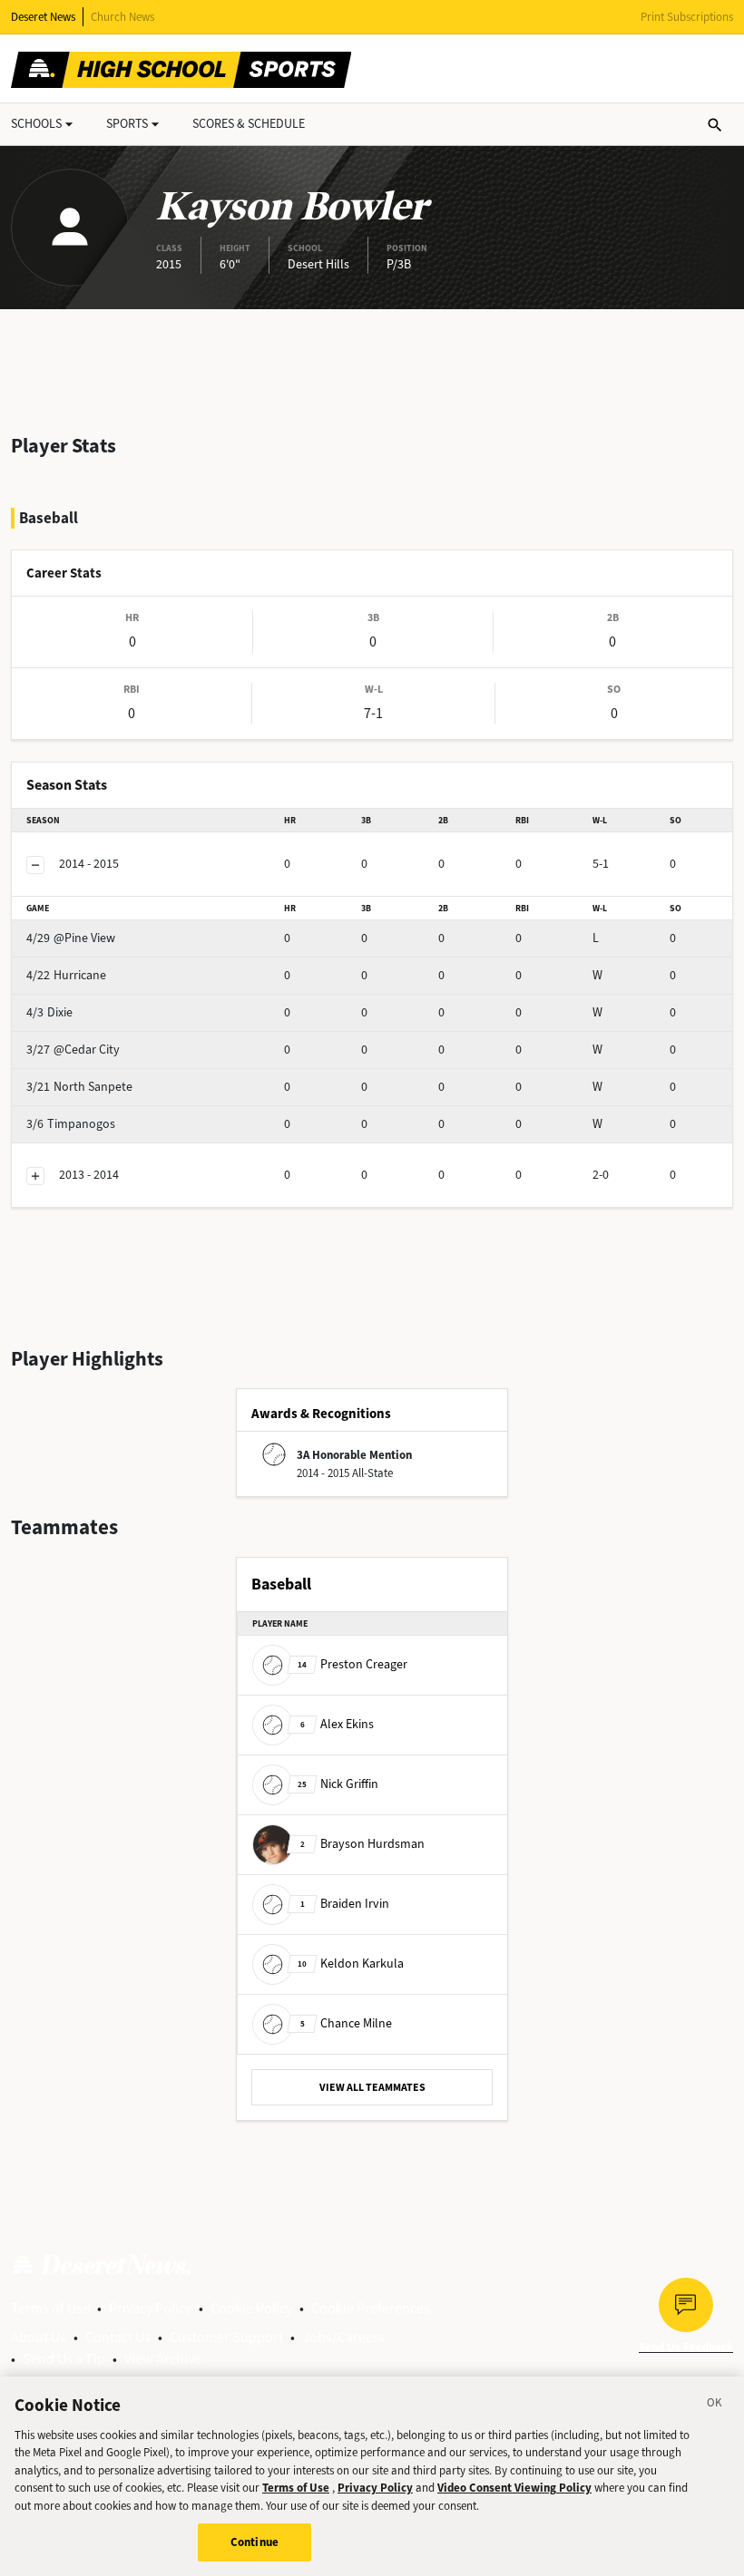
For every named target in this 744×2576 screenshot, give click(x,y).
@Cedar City (73, 1050)
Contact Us (118, 2337)
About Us (39, 2337)
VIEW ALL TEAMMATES (372, 2087)
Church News (122, 17)
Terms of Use (50, 2308)
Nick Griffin (338, 1784)
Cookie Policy (251, 2308)
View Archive (163, 2359)
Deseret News (43, 17)
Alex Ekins (337, 1724)
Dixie (49, 1012)
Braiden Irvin (345, 1904)
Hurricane (66, 975)
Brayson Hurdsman (362, 1844)
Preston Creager (352, 1664)
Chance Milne (346, 2023)
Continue (255, 2542)
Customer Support (226, 2337)
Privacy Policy (150, 2308)
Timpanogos (71, 1124)
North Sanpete (79, 1087)
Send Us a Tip (64, 2359)
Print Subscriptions (687, 17)
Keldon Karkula (351, 1964)
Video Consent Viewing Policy (514, 2488)
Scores (249, 124)
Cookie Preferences (371, 2308)
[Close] (715, 2406)
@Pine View (71, 938)
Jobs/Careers (343, 2337)
